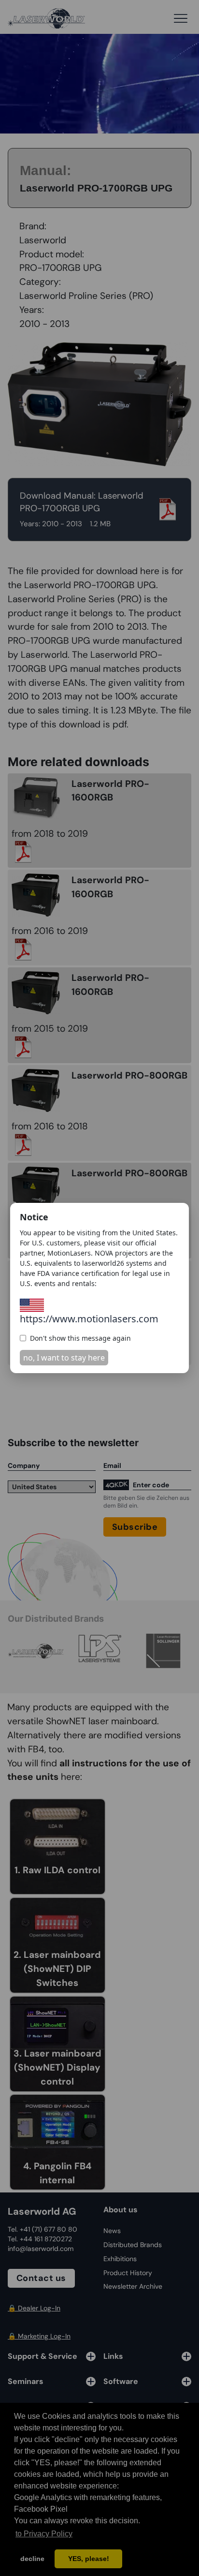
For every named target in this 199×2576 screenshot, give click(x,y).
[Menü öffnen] (181, 18)
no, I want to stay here (64, 1358)
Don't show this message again (80, 1338)
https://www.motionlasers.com (89, 1319)
